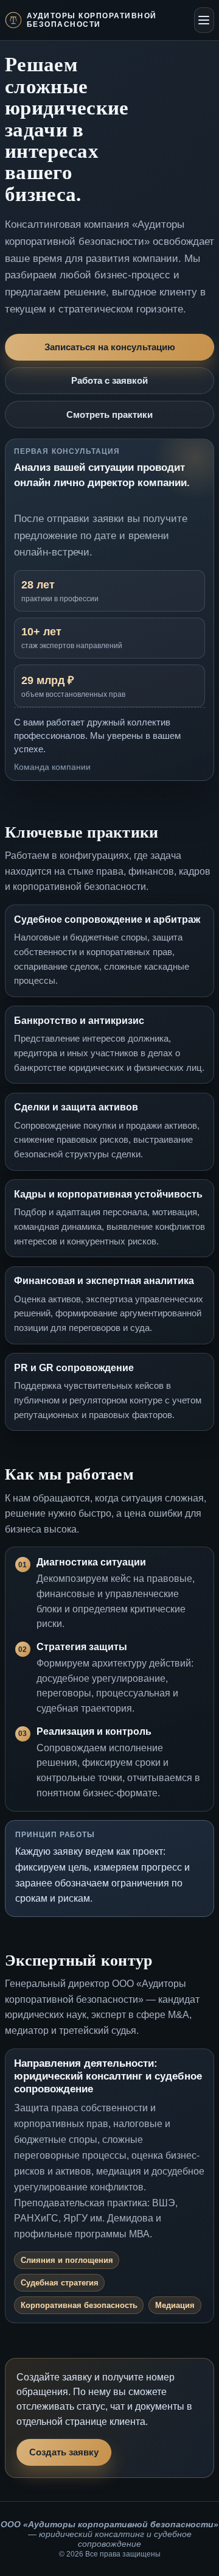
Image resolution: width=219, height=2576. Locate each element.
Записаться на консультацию (110, 347)
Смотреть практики (109, 415)
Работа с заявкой (109, 381)
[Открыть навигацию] (204, 20)
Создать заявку (64, 2452)
